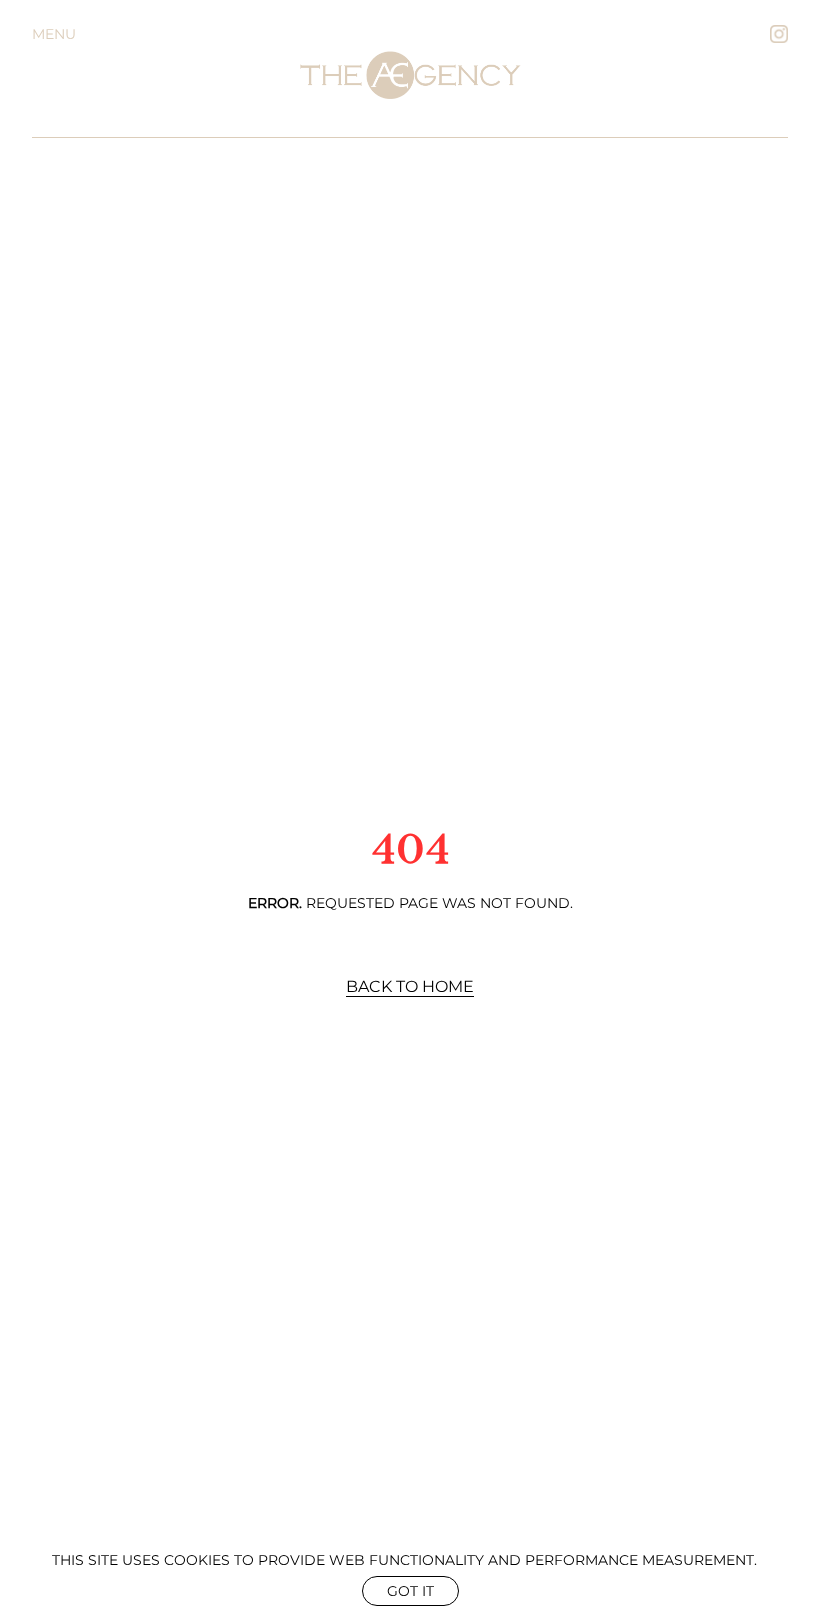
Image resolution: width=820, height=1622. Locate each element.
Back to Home (410, 986)
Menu (54, 34)
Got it (410, 1591)
